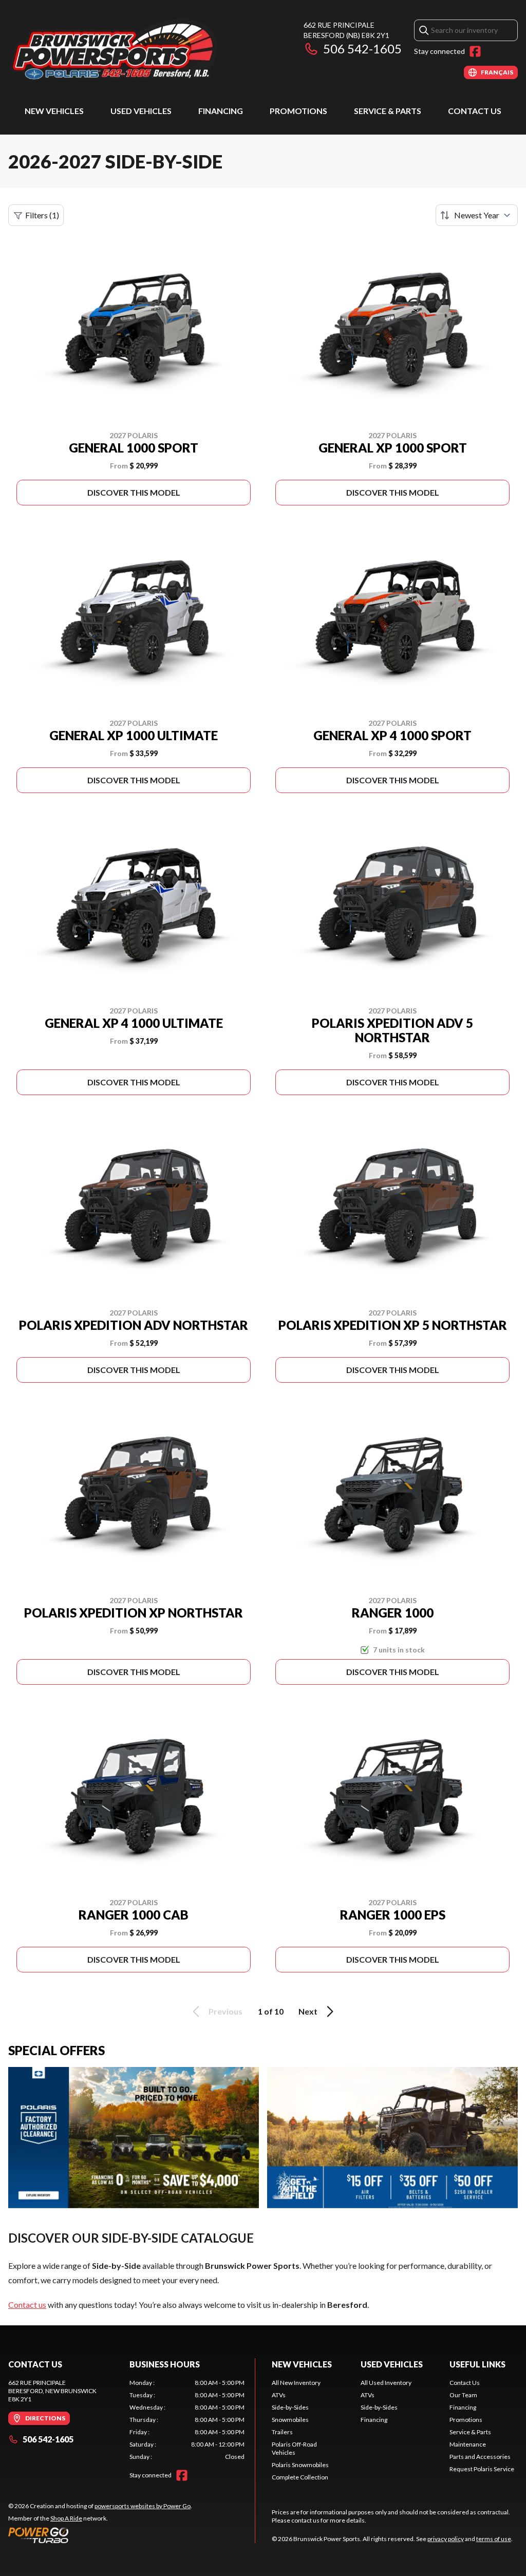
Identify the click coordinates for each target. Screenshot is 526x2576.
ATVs (279, 2395)
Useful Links (477, 2364)
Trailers (282, 2432)
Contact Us (475, 111)
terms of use (494, 2539)
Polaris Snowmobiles (300, 2465)
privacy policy (446, 2539)
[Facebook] (475, 51)
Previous (226, 2011)
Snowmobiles (290, 2420)
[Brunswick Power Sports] (137, 50)
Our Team (463, 2395)
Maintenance (468, 2444)
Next (308, 2011)
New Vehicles (54, 111)
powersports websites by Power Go (143, 2506)
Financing (221, 111)
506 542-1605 (362, 49)
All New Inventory (296, 2383)
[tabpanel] (187, 2420)
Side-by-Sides (290, 2407)
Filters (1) (42, 215)
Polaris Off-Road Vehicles (294, 2448)
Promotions (298, 111)
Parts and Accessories (480, 2457)
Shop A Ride (66, 2518)
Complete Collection (300, 2477)
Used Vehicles (141, 111)
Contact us (27, 2305)
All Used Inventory (386, 2383)
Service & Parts (388, 111)
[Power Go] (100, 2535)
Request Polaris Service (482, 2469)
